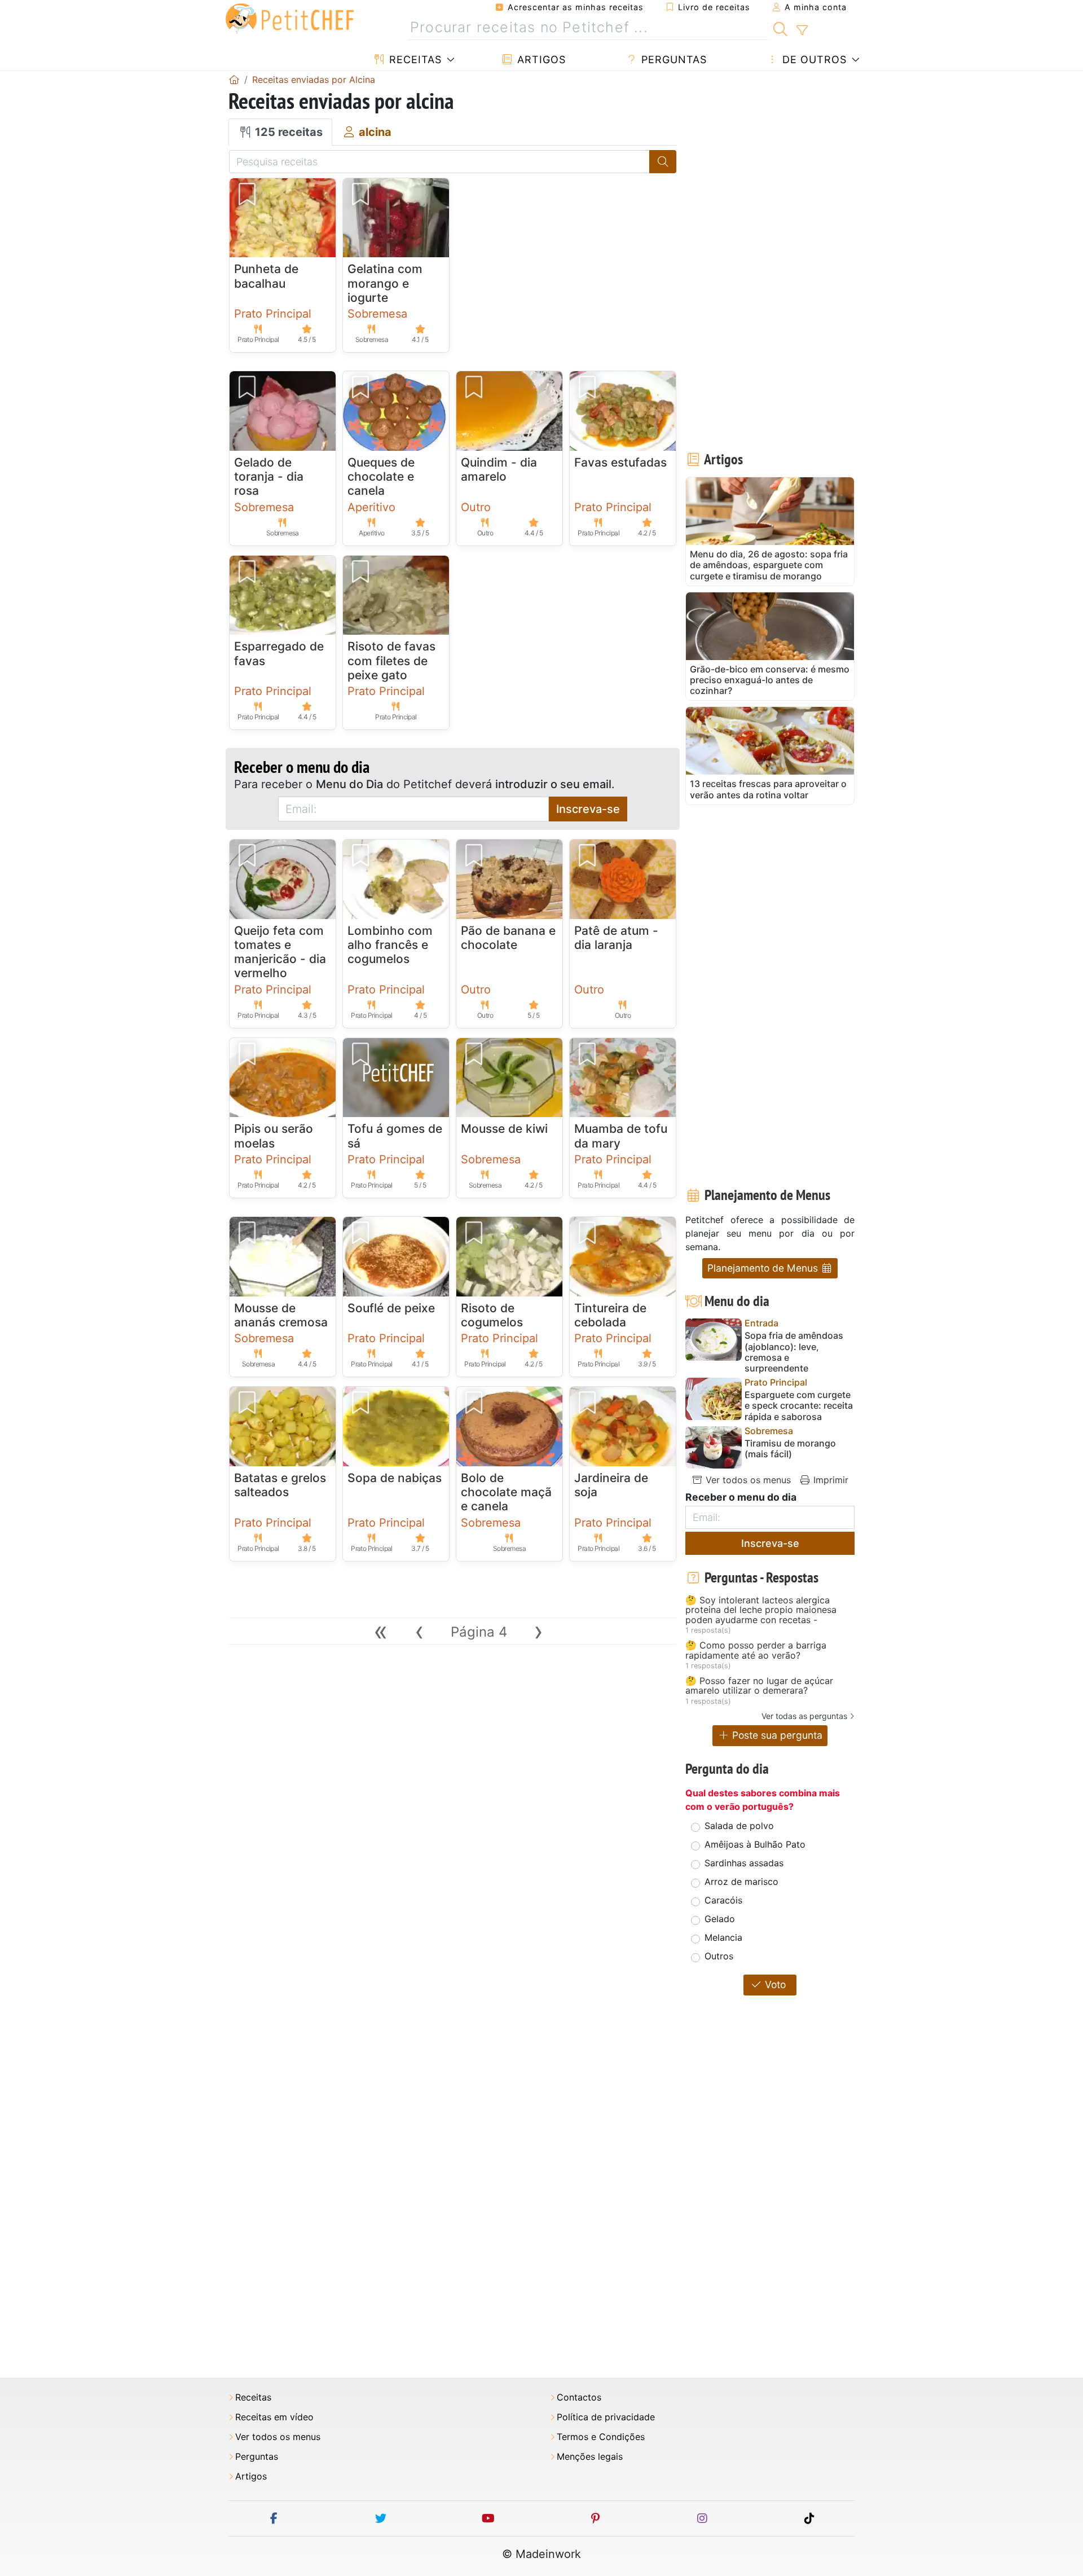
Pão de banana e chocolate (508, 938)
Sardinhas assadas (744, 1863)
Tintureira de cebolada (610, 1315)
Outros (719, 1956)
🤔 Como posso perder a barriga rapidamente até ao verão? (756, 1650)
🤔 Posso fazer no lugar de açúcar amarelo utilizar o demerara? (759, 1686)
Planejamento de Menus (764, 1268)
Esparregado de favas (279, 653)
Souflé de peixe (391, 1308)
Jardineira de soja (611, 1485)
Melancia (723, 1937)
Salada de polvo (739, 1826)
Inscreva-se (588, 809)
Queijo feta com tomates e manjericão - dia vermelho (280, 952)
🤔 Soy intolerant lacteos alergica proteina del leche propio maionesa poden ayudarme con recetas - (761, 1610)
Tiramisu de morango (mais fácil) (790, 1449)
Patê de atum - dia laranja (616, 938)
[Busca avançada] (802, 30)
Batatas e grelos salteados (280, 1485)
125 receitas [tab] (287, 132)
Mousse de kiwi (504, 1129)
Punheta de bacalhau (266, 276)
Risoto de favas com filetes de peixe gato (391, 660)
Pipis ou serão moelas (274, 1136)
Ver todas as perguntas (804, 1716)
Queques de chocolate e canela (381, 476)
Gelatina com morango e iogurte (385, 283)
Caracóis (723, 1900)
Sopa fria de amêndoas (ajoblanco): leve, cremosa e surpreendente (794, 1352)
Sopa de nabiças (395, 1478)
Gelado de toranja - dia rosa (269, 476)
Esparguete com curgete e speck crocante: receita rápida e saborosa (799, 1406)
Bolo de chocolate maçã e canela (506, 1492)
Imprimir (829, 1480)
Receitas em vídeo (274, 2417)
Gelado (720, 1919)
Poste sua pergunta (776, 1735)
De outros (813, 60)
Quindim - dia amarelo (499, 469)
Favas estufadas (620, 462)
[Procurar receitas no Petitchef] (780, 28)
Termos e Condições (601, 2437)
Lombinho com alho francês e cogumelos (390, 945)
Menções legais (590, 2457)
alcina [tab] (374, 132)
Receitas (414, 60)
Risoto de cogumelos (492, 1315)
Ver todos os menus (747, 1480)
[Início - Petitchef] (234, 80)
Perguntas (672, 60)
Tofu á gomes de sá (395, 1136)
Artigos (540, 60)
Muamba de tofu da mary (621, 1136)
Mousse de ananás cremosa (281, 1315)
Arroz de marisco (741, 1882)
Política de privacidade (606, 2417)
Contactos (579, 2397)
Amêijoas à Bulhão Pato (755, 1844)
